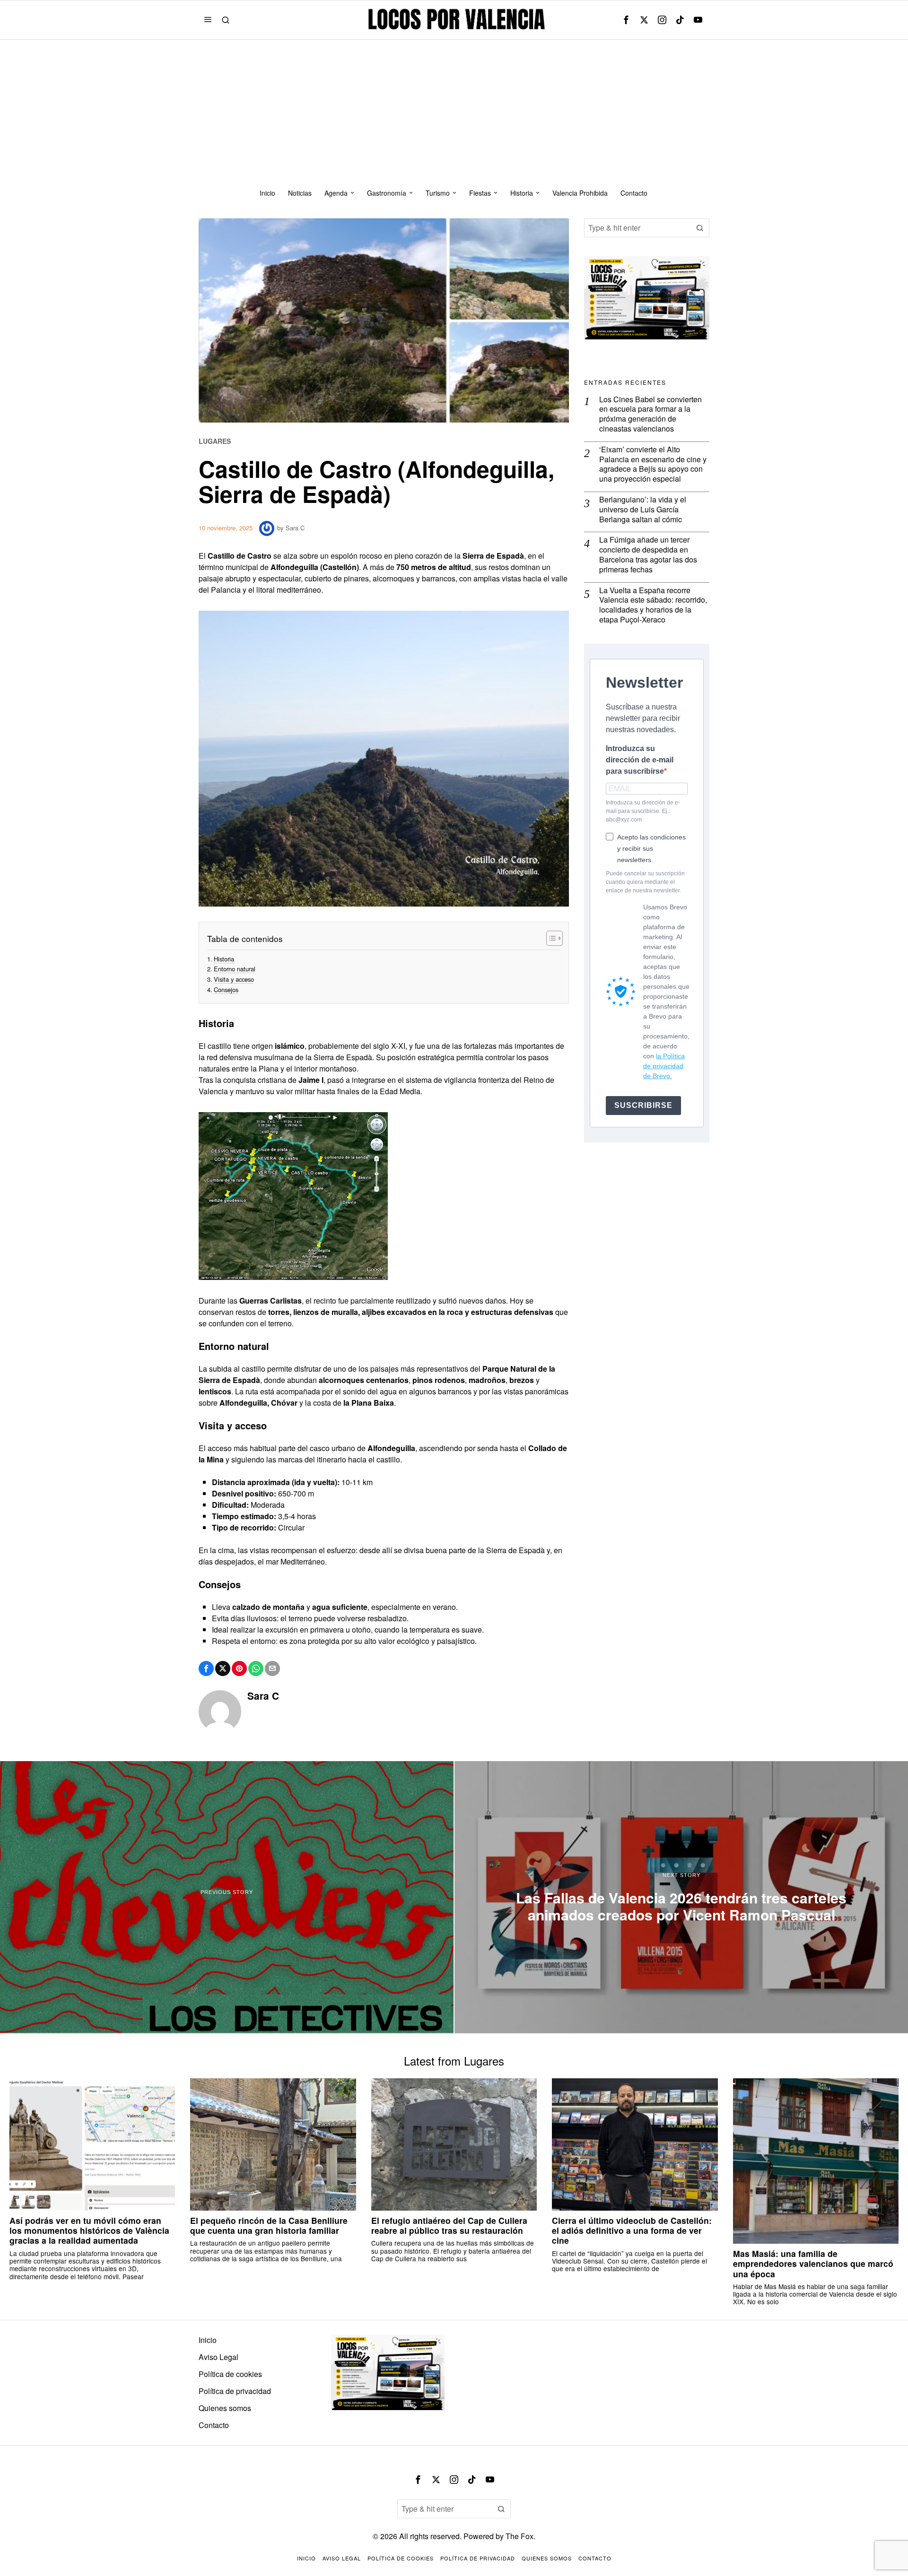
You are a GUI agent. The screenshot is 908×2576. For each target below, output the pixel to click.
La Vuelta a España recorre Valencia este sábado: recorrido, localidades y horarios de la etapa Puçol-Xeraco (653, 605)
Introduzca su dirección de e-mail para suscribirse (640, 760)
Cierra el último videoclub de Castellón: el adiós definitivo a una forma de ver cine (632, 2230)
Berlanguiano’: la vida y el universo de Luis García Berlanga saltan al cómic (643, 510)
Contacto (214, 2425)
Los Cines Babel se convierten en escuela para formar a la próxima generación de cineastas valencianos (650, 414)
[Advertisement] (454, 111)
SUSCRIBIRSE (643, 1105)
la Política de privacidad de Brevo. (664, 1066)
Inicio (208, 2340)
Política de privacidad (235, 2391)
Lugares (215, 441)
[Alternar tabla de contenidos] (550, 938)
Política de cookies (230, 2374)
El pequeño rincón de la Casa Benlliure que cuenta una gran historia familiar (269, 2225)
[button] (700, 228)
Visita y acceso (234, 979)
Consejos (226, 990)
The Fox (519, 2536)
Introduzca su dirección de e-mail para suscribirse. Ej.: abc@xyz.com (643, 811)
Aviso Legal (218, 2357)
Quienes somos (225, 2408)
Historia (224, 959)
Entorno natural (235, 969)
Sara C (295, 528)
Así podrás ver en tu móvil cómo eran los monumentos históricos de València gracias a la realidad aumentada (89, 2230)
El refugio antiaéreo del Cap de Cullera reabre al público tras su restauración (449, 2225)
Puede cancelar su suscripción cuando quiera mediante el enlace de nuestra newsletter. (645, 882)
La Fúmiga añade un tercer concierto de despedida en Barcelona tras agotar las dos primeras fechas (648, 555)
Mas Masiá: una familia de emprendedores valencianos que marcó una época (813, 2263)
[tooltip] (626, 20)
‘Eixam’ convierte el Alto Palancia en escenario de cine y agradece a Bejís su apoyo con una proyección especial (653, 464)
